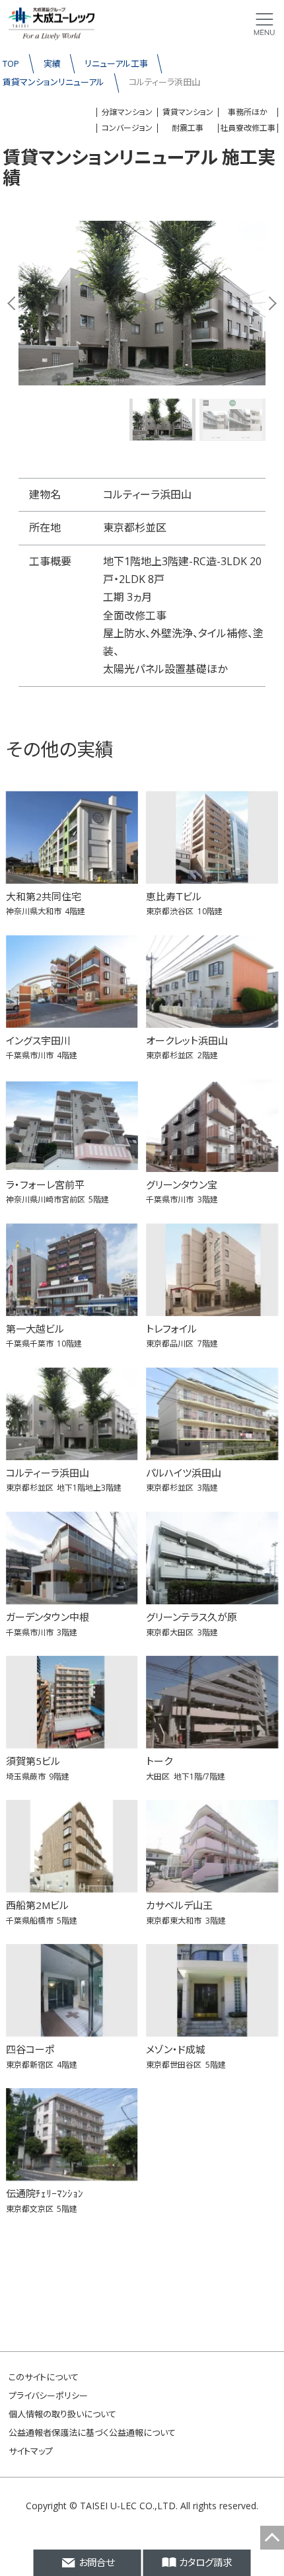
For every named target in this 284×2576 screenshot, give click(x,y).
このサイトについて (44, 2377)
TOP (11, 63)
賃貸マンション (188, 112)
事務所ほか (248, 112)
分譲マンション (127, 112)
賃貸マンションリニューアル (53, 82)
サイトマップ (31, 2451)
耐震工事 (188, 128)
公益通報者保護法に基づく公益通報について (92, 2433)
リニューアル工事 (116, 63)
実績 (52, 63)
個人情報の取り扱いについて (62, 2414)
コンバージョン (127, 128)
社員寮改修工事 (248, 128)
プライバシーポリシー (48, 2396)
